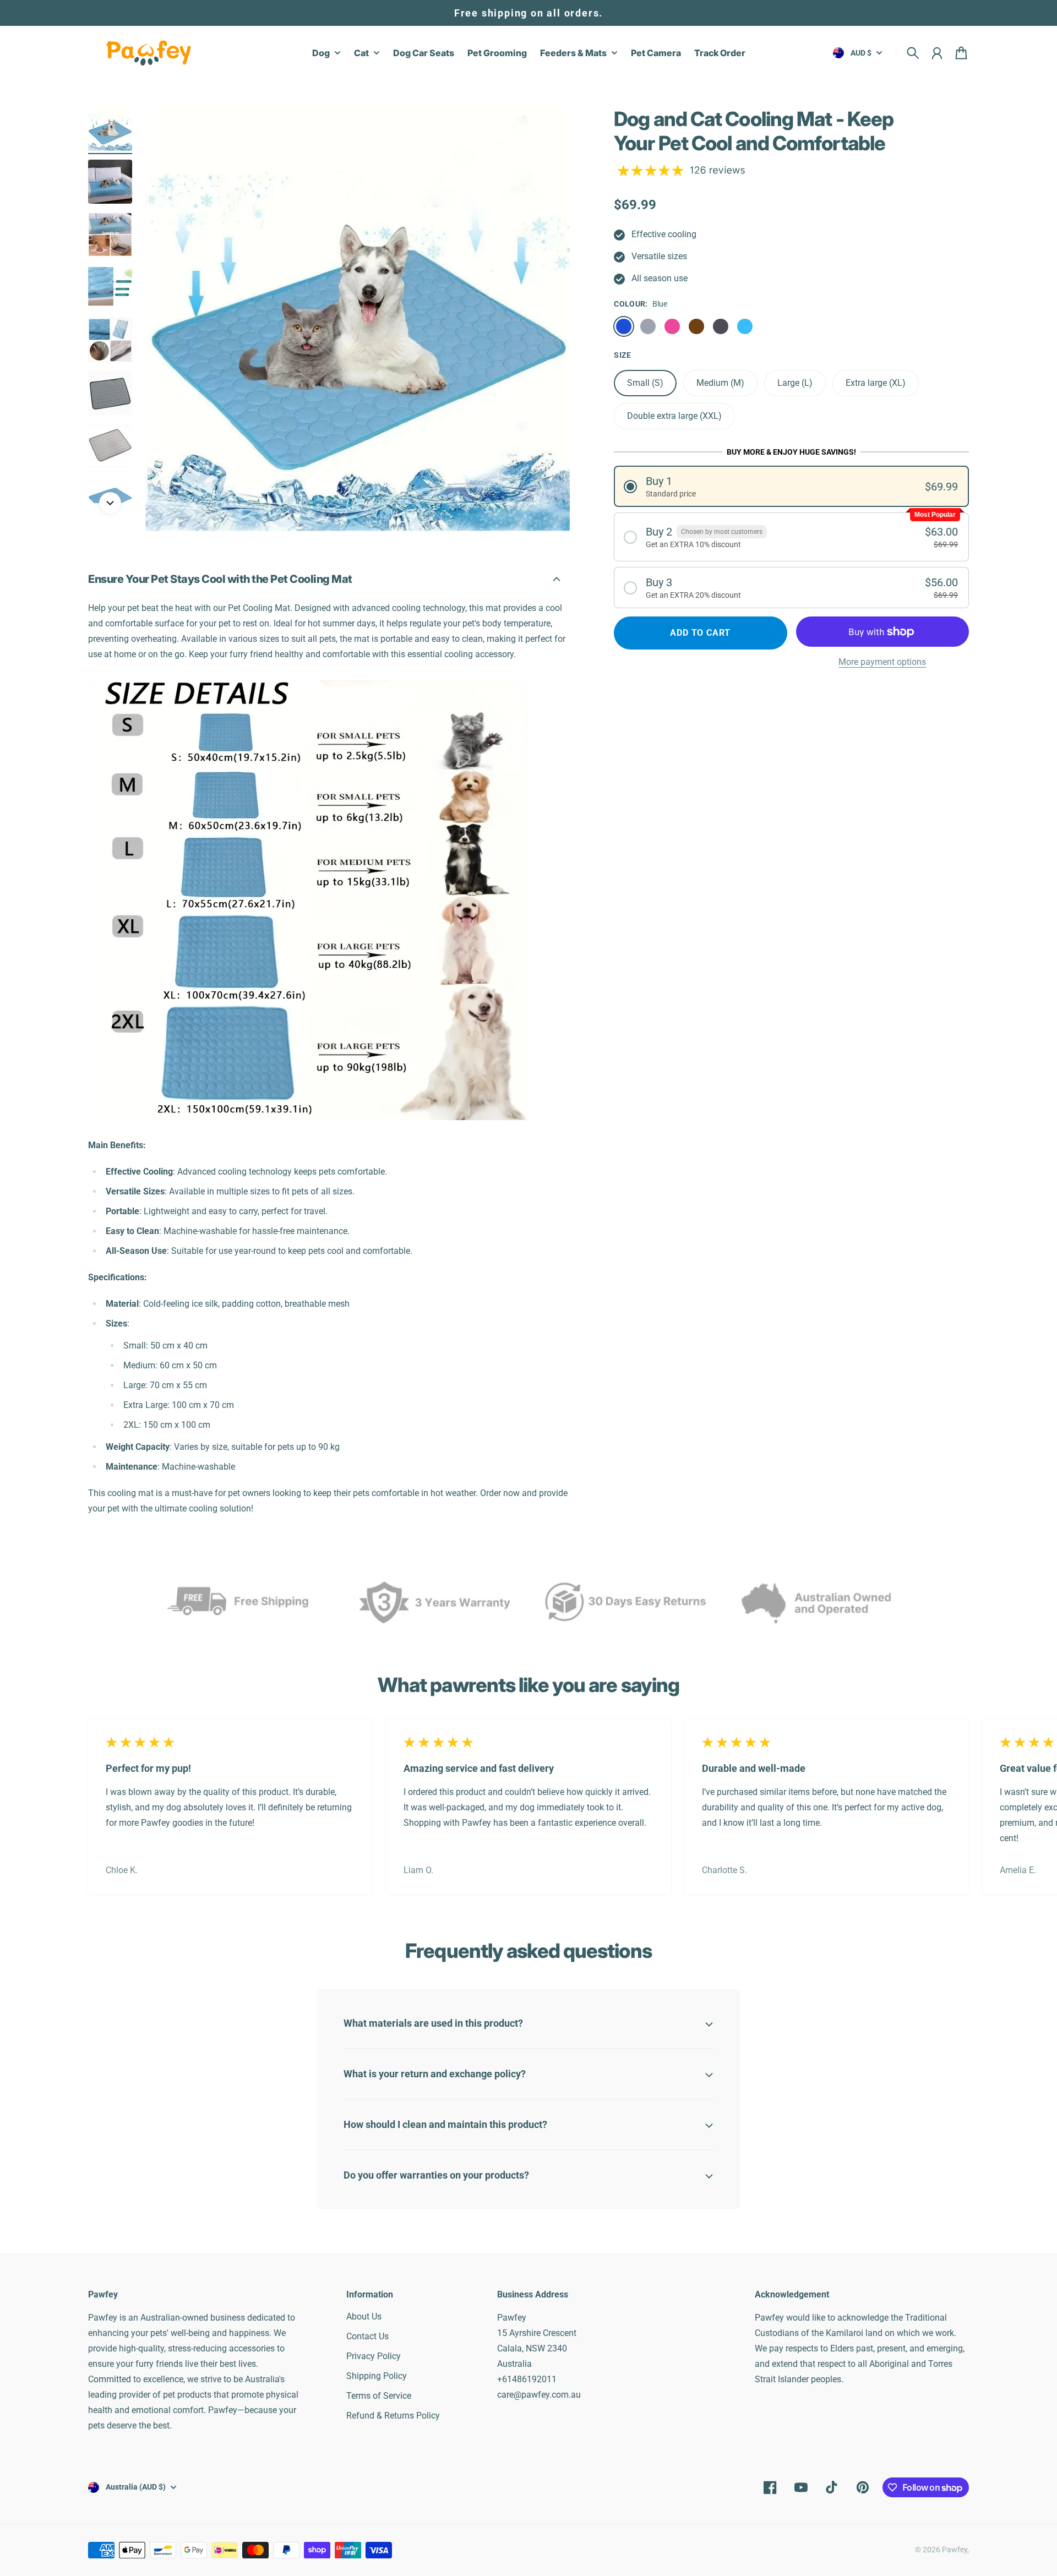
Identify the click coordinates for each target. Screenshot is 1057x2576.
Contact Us (367, 2336)
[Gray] (648, 326)
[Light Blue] (745, 326)
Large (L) (795, 383)
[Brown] (696, 326)
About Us (364, 2316)
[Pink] (672, 326)
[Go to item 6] (110, 393)
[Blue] (624, 326)
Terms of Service (379, 2396)
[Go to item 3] (110, 234)
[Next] (110, 503)
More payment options (882, 662)
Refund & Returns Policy (393, 2416)
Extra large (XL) (876, 383)
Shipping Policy (377, 2376)
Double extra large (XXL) (674, 416)
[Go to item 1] (110, 129)
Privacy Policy (374, 2356)
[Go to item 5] (110, 340)
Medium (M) (720, 383)
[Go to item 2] (110, 182)
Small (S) (645, 383)
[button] (791, 486)
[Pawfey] (149, 53)
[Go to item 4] (110, 287)
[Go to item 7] (110, 446)
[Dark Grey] (721, 326)
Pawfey (955, 2550)
